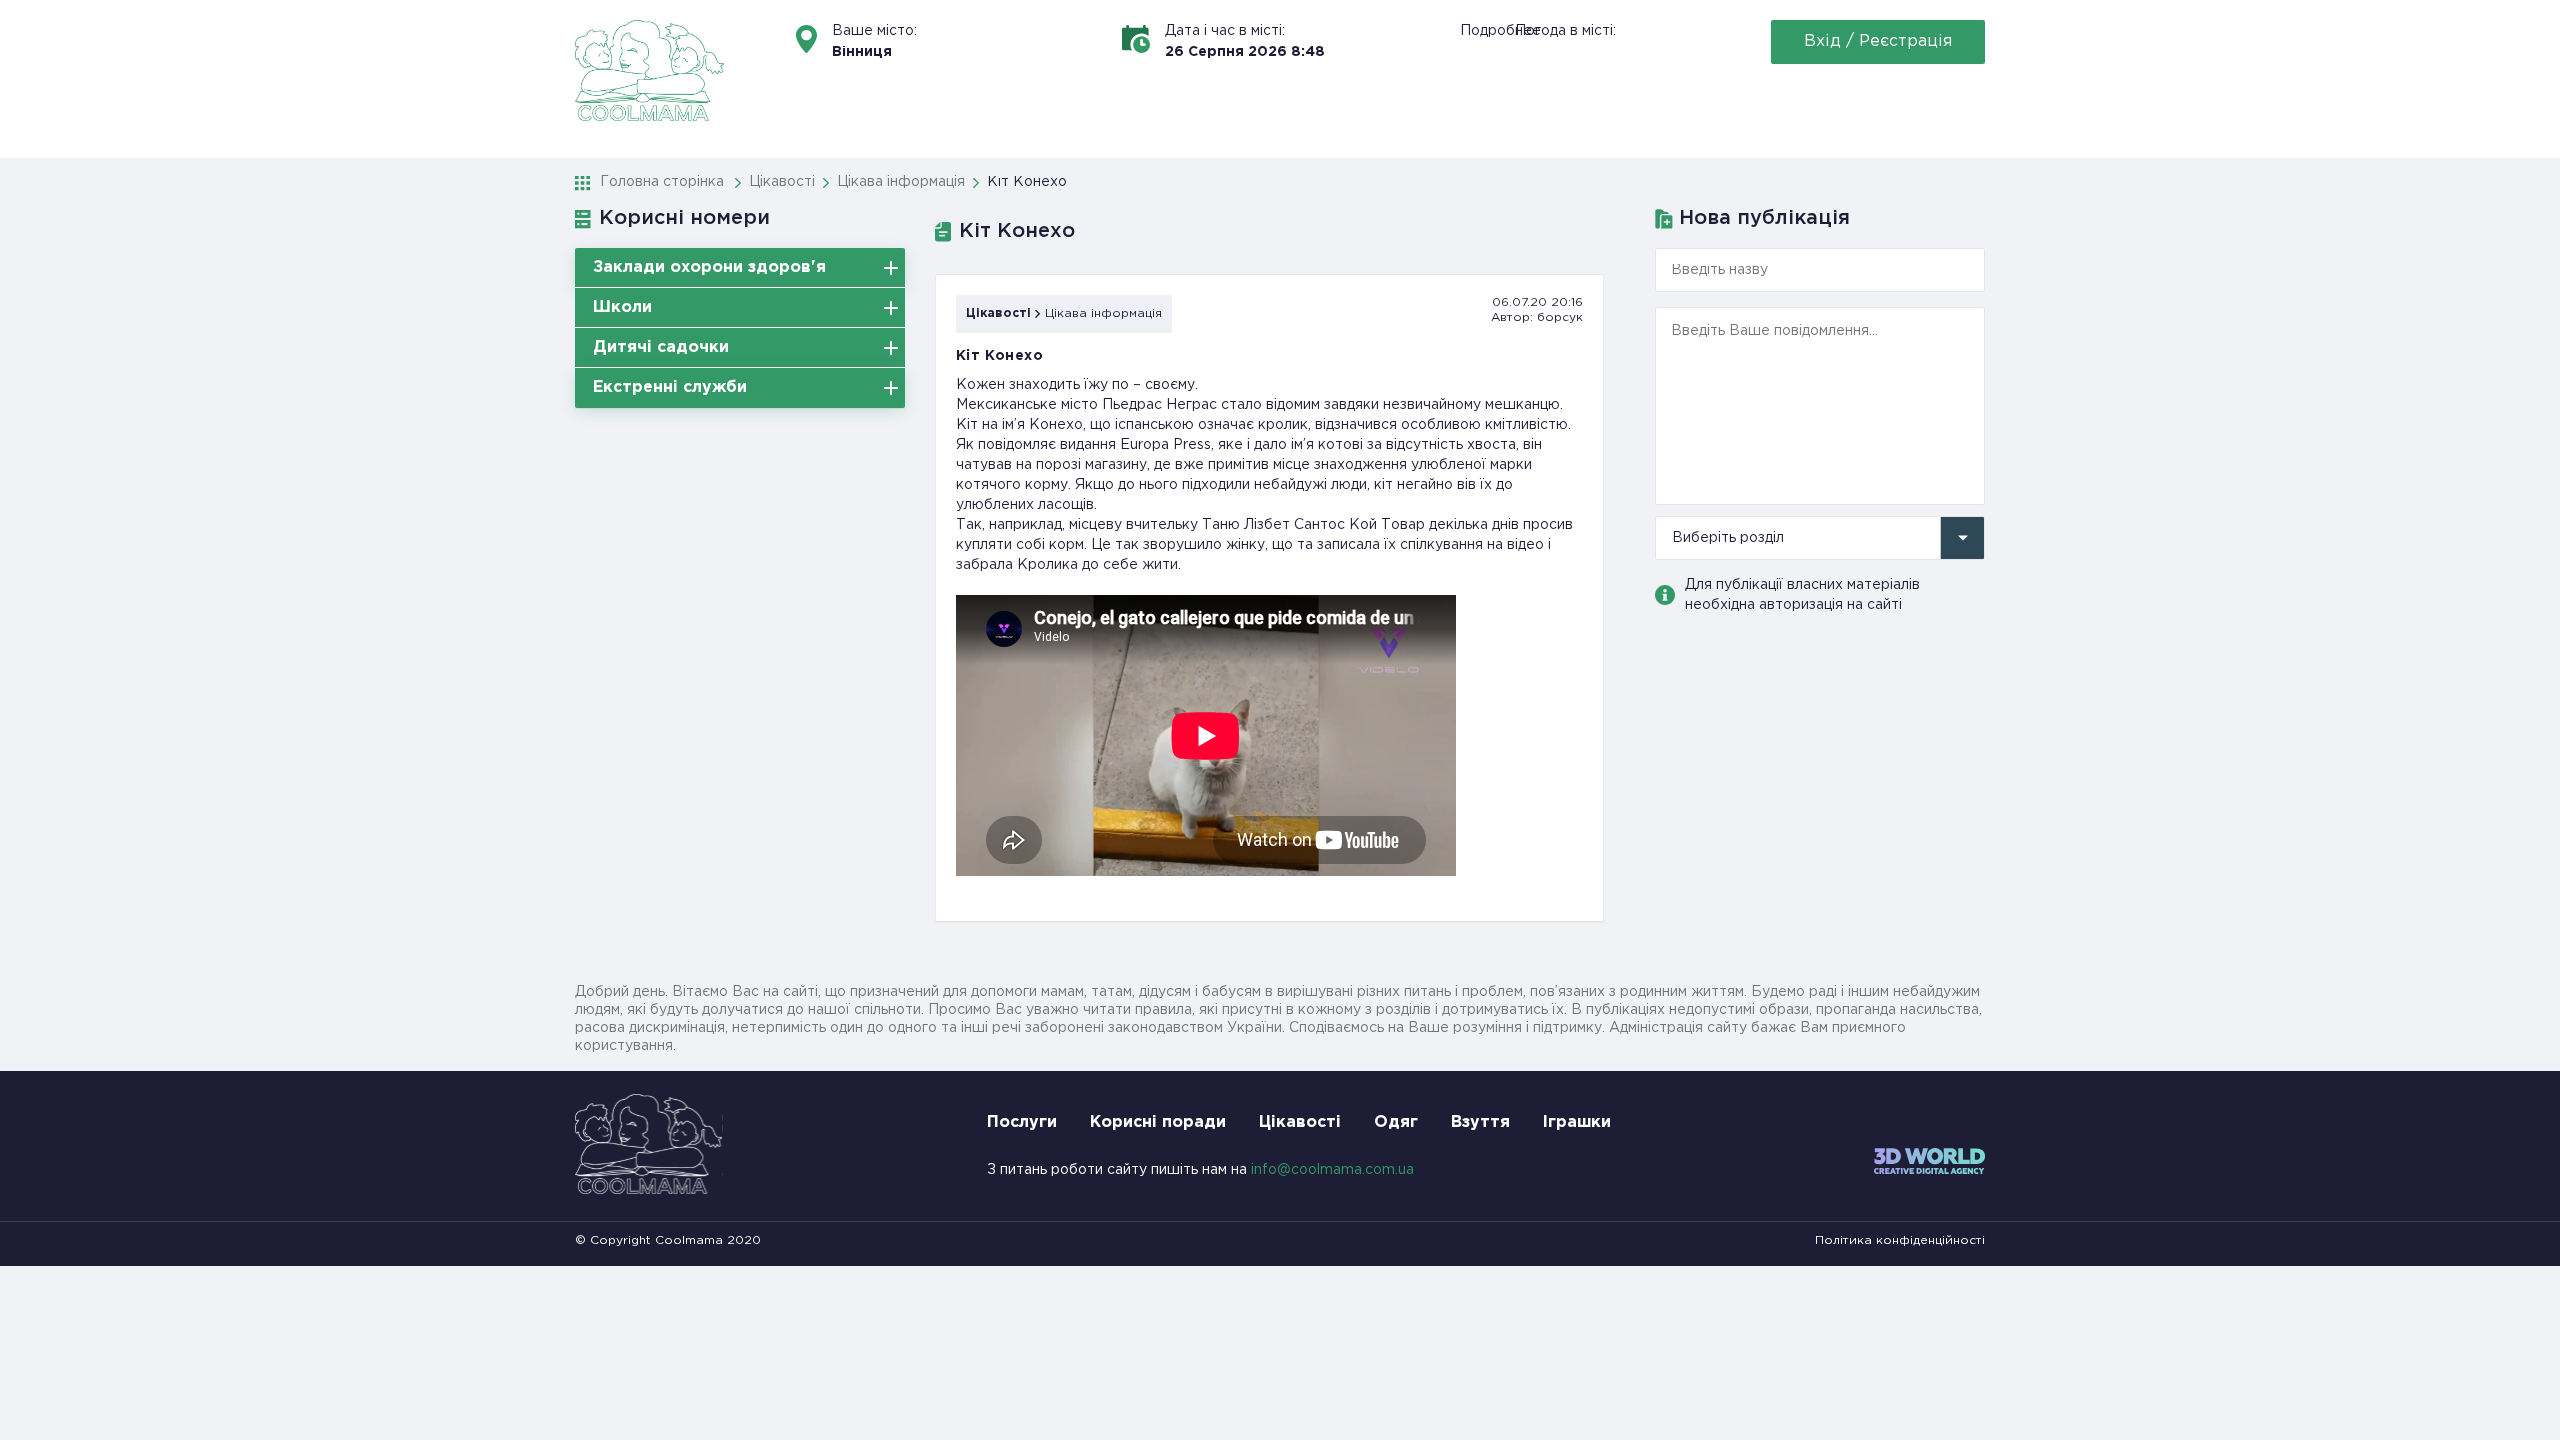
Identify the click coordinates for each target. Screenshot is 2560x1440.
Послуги (1022, 1122)
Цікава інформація (1103, 313)
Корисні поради (1158, 1122)
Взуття (1480, 1122)
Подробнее (1500, 31)
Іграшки (1577, 1122)
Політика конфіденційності (1900, 1240)
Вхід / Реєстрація (1878, 41)
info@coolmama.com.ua (1332, 1170)
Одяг (1396, 1122)
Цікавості (998, 313)
